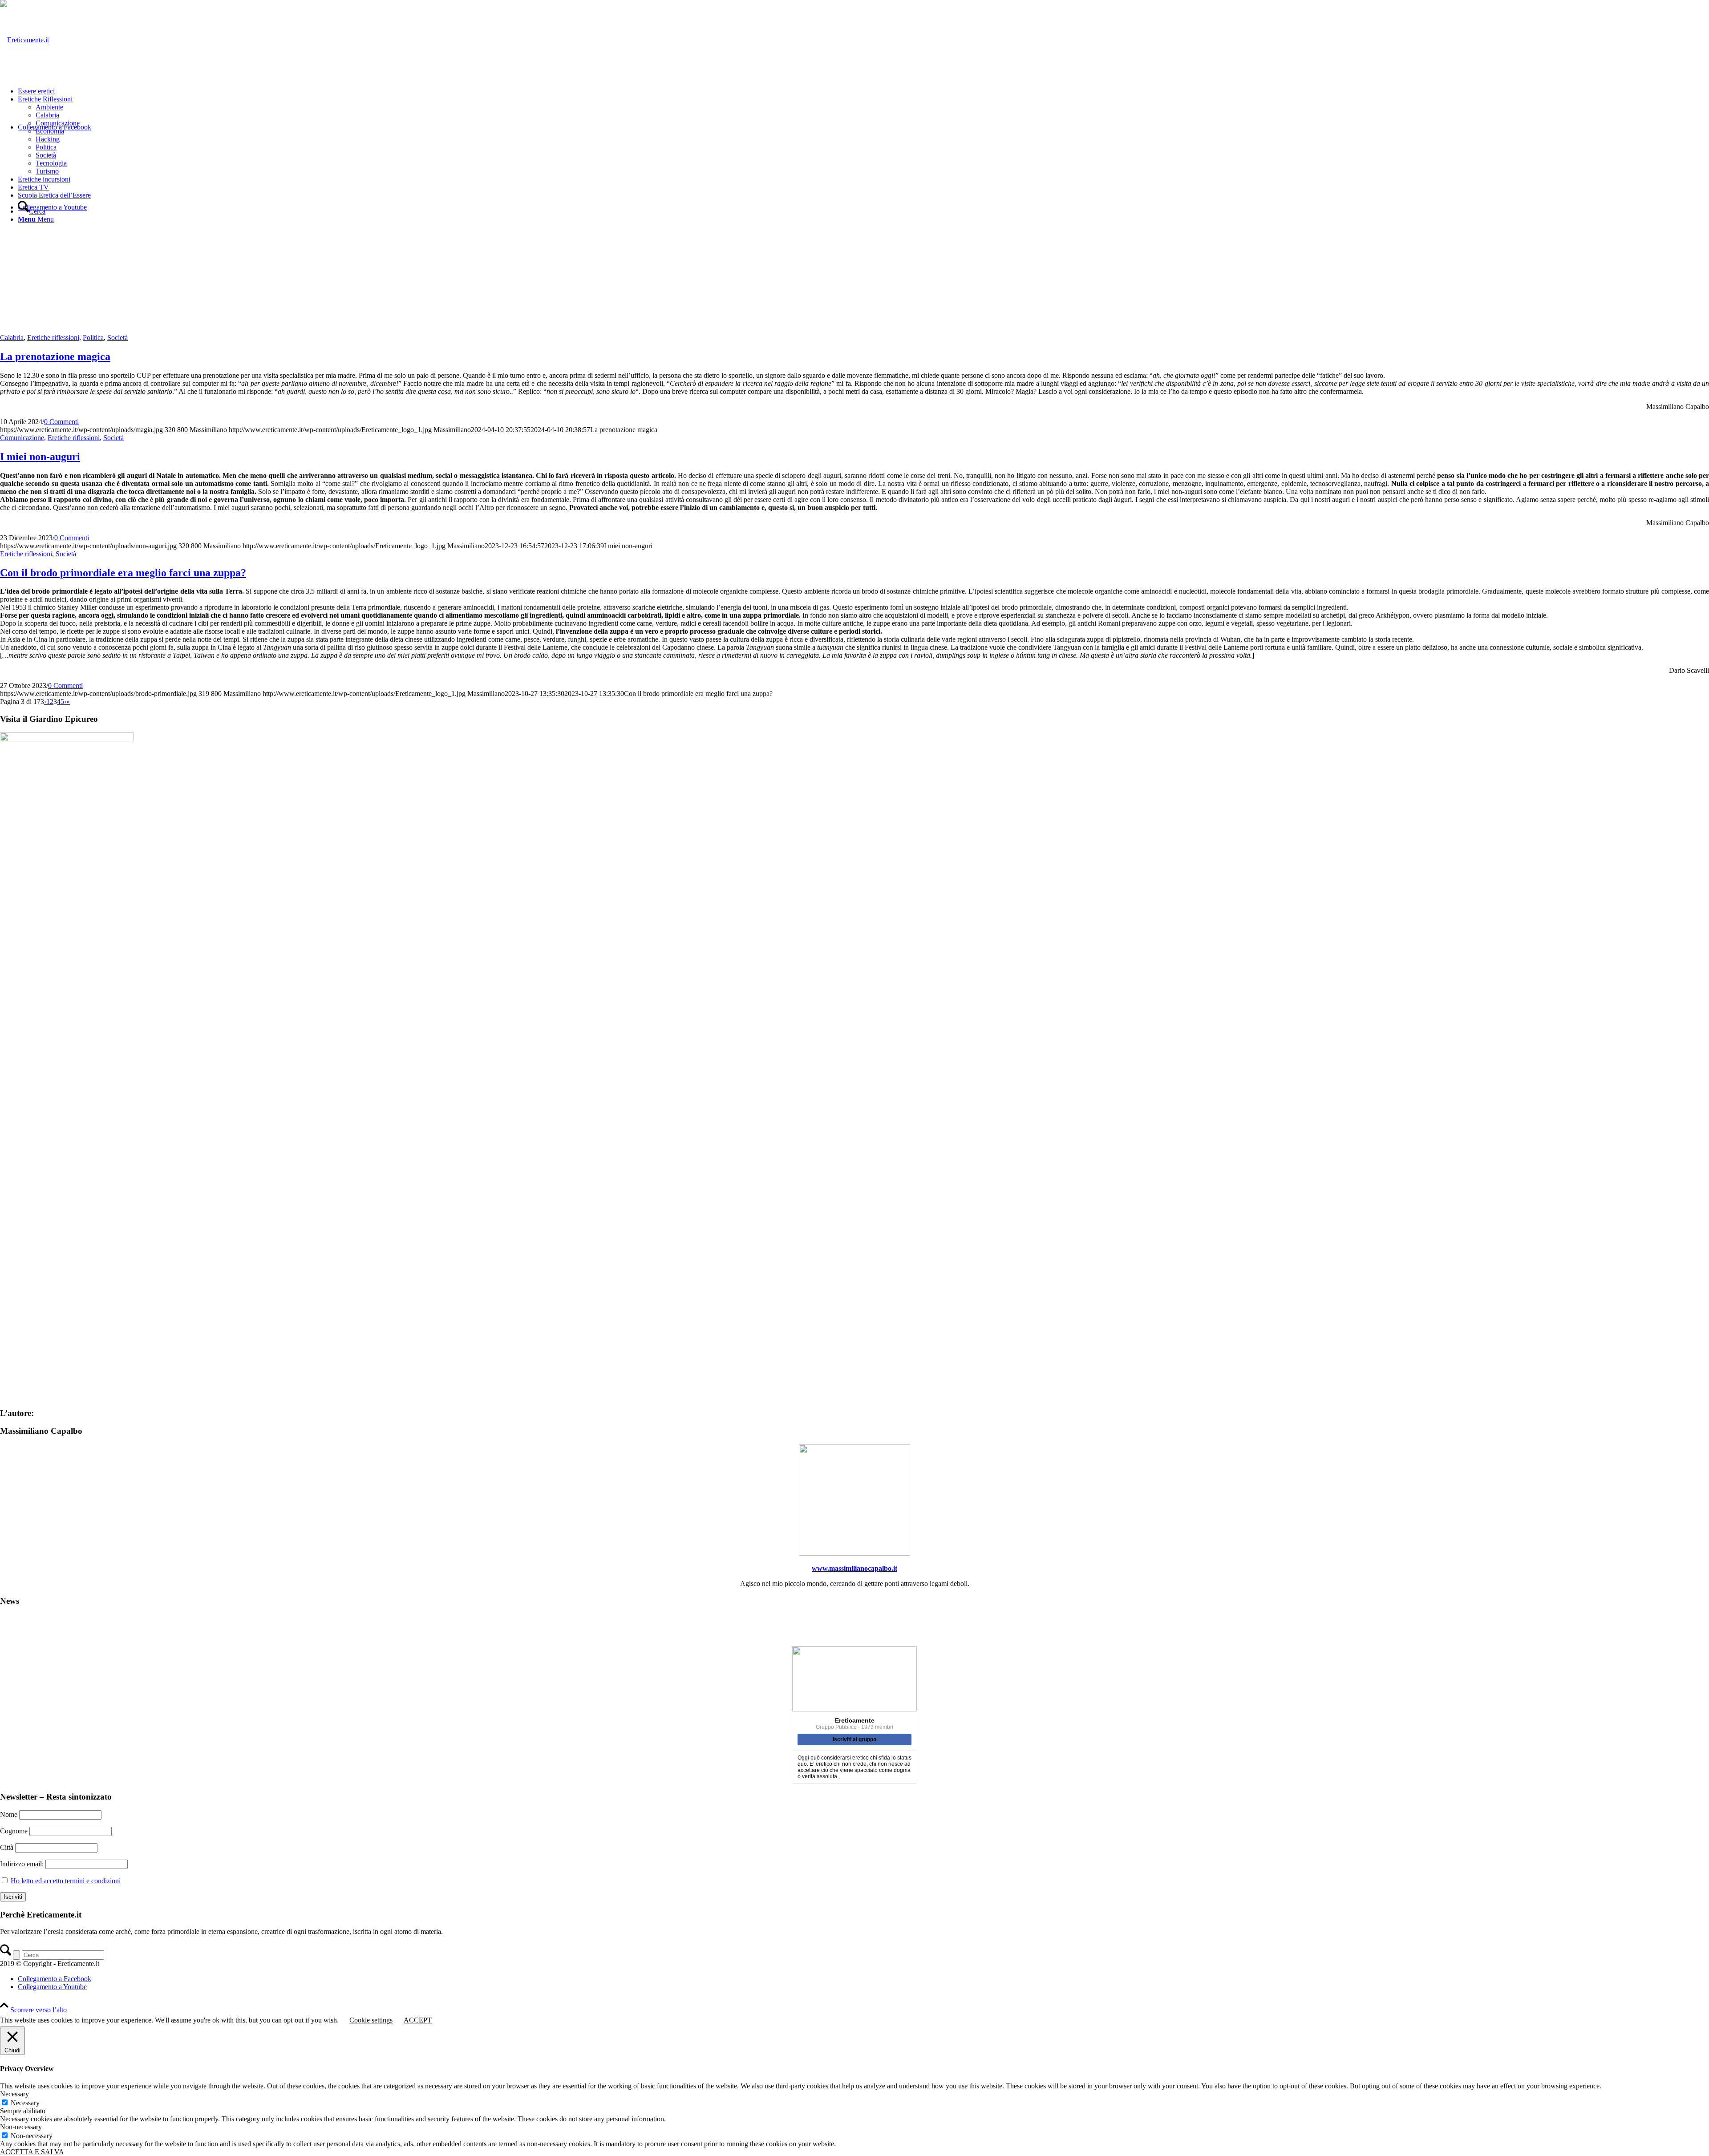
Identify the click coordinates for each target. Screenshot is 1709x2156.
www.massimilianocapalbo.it (854, 1568)
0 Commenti (61, 422)
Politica (93, 338)
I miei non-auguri (40, 457)
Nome (9, 1814)
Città (7, 1847)
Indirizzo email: (23, 1864)
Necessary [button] (14, 2094)
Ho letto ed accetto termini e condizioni (66, 1881)
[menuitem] (863, 91)
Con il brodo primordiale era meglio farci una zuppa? (123, 573)
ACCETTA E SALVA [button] (32, 2152)
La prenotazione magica (55, 356)
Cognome (14, 1831)
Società (117, 338)
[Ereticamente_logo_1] (24, 40)
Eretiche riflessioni (53, 338)
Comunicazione (22, 438)
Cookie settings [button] (371, 2020)
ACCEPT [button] (418, 2020)
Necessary (25, 2103)
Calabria (12, 338)
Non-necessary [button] (21, 2127)
